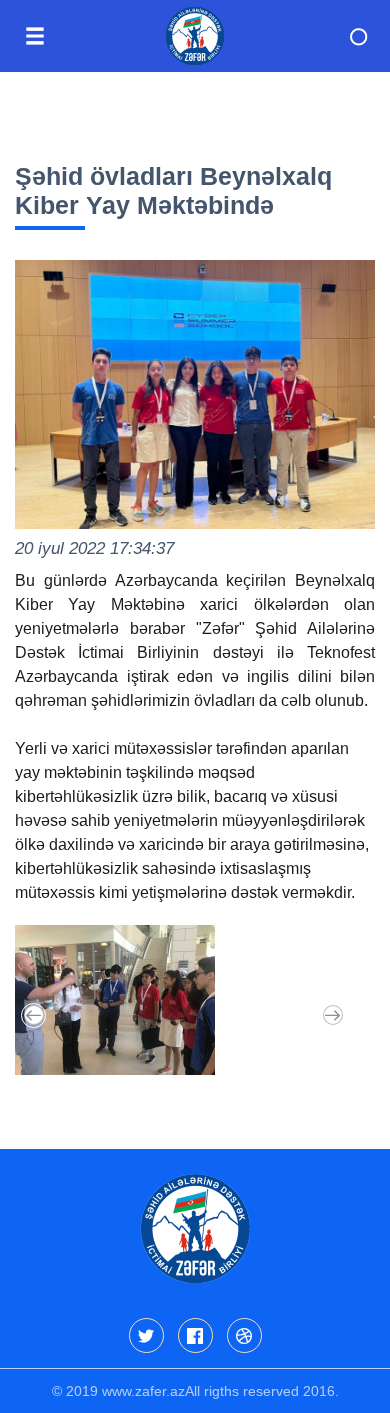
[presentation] (33, 1015)
